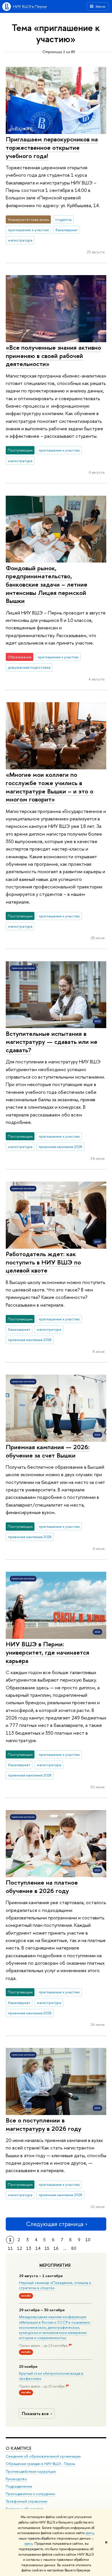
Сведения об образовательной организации (43, 2456)
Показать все (35, 2413)
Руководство (16, 2479)
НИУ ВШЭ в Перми (30, 6)
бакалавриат (67, 230)
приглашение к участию (29, 230)
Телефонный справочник (27, 2501)
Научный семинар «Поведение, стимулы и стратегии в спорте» (55, 2285)
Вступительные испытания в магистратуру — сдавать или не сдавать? (52, 1042)
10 (88, 2240)
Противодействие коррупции (31, 2471)
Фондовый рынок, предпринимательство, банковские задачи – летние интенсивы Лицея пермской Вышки (47, 584)
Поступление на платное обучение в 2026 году (42, 1887)
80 (74, 2248)
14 (38, 2248)
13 (29, 2248)
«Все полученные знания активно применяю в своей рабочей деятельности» (53, 356)
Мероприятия (55, 2265)
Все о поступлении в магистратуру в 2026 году (44, 2124)
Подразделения (19, 2486)
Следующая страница (55, 2224)
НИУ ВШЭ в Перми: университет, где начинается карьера (48, 1652)
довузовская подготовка (29, 667)
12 (20, 2248)
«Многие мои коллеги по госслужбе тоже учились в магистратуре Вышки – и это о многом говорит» (50, 787)
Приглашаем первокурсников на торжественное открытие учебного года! (52, 147)
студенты (63, 219)
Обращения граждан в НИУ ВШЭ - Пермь (40, 2464)
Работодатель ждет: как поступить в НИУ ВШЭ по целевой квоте (43, 1262)
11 (10, 2248)
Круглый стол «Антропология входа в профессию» (51, 2376)
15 (47, 2248)
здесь (90, 2533)
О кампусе (19, 2448)
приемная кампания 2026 (61, 1147)
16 (56, 2248)
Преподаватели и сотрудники (30, 2494)
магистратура (20, 240)
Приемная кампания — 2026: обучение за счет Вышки (48, 1451)
